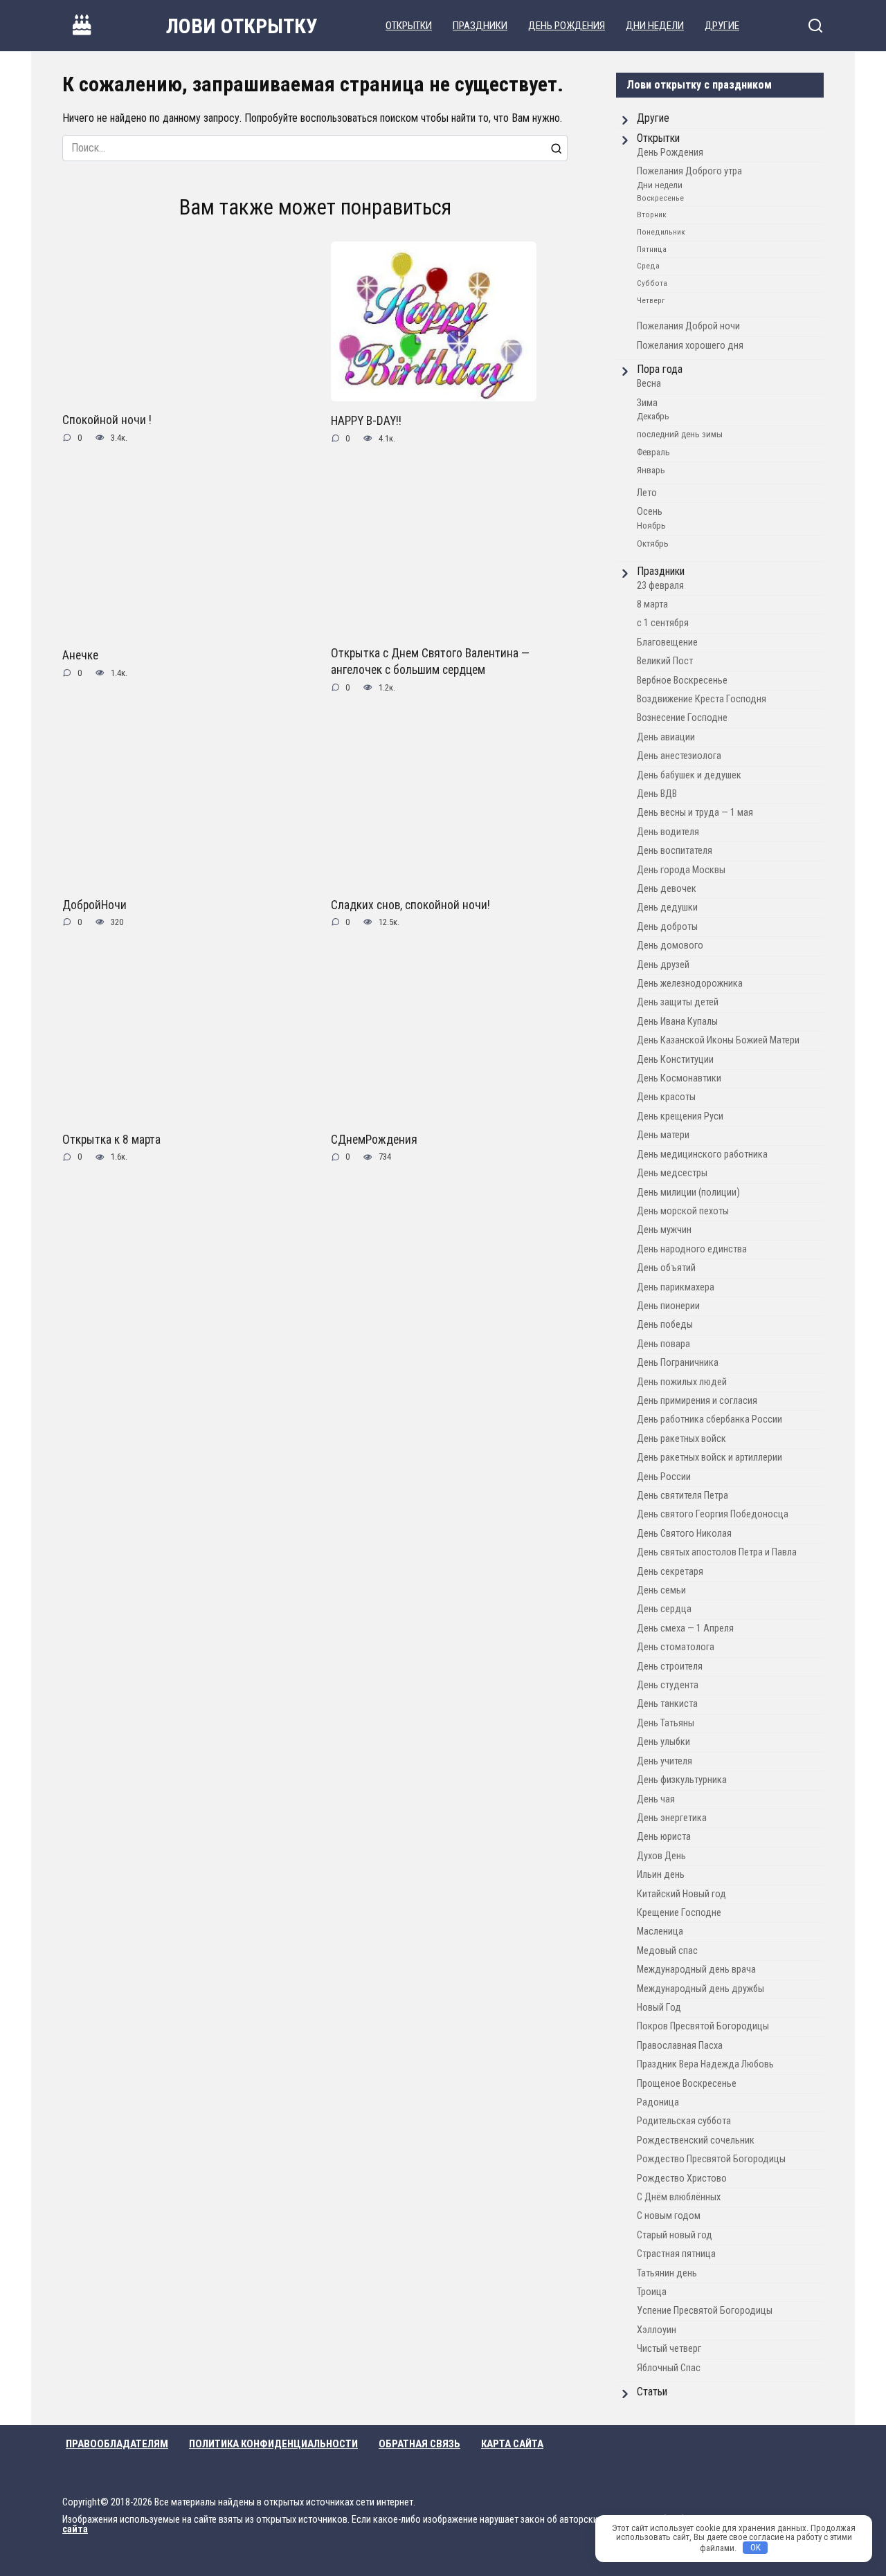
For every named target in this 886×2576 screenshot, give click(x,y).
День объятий (666, 1268)
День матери (663, 1135)
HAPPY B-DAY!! (366, 421)
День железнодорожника (690, 984)
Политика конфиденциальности (273, 2444)
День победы (665, 1325)
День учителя (664, 1761)
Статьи (652, 2392)
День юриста (664, 1837)
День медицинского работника (702, 1154)
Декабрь (653, 416)
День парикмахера (676, 1287)
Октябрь (653, 543)
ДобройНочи (94, 904)
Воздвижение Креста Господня (702, 699)
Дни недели (655, 26)
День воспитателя (675, 851)
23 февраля (660, 586)
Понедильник (661, 232)
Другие (722, 26)
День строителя (670, 1666)
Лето (647, 493)
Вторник (652, 214)
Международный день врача (696, 1970)
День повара (663, 1344)
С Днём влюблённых (679, 2197)
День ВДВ (657, 794)
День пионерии (668, 1306)
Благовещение (667, 642)
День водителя (668, 832)
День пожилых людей (682, 1382)
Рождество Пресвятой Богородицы (711, 2159)
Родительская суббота (684, 2121)
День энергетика (672, 1818)
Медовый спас (667, 1951)
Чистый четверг (669, 2349)
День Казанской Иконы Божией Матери (718, 1040)
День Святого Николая (684, 1534)
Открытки (409, 26)
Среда (648, 266)
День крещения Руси (680, 1116)
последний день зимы (680, 434)
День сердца (664, 1609)
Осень (650, 512)
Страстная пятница (676, 2254)
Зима (647, 403)
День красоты (666, 1097)
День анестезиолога (679, 756)
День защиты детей (678, 1002)
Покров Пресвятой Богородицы (703, 2026)
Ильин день (661, 1875)
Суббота (652, 283)
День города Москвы (681, 870)
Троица (652, 2292)
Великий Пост (665, 661)
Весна (649, 384)
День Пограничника (678, 1363)
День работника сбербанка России (709, 1419)
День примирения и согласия (697, 1401)
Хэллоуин (657, 2330)
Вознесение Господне (682, 718)
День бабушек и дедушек (689, 775)
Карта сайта (512, 2444)
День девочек (667, 889)
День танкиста (667, 1704)
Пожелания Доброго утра (689, 171)
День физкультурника (682, 1780)
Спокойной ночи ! (107, 420)
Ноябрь (651, 526)
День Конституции (675, 1060)
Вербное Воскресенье (682, 680)
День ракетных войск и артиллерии (709, 1458)
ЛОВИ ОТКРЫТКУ (242, 26)
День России (664, 1477)
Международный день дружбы (700, 1989)
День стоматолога (676, 1647)
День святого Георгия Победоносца (713, 1514)
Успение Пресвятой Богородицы (705, 2311)
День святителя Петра (682, 1496)
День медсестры (672, 1173)
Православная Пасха (680, 2046)
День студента (668, 1685)
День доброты (667, 927)
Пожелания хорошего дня (690, 346)
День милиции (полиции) (688, 1193)
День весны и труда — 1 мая (695, 813)
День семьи (661, 1590)
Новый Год (659, 2008)
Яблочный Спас (669, 2368)
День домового (670, 946)
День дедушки (667, 907)
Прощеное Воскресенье (687, 2084)
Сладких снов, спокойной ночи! (410, 904)
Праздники (480, 26)
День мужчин (664, 1230)
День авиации (666, 737)
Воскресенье (660, 198)
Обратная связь (419, 2444)
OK (756, 2547)
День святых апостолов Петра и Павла (717, 1552)
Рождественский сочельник (696, 2140)
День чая (656, 1799)
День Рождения (567, 26)
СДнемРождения (374, 1140)
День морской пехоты (683, 1211)
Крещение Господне (679, 1913)
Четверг (651, 300)
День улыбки (663, 1742)
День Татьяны (666, 1723)
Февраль (653, 452)
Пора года (660, 369)
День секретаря (670, 1572)
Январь (651, 470)
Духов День (661, 1856)
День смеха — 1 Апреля (685, 1628)
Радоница (658, 2102)
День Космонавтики (679, 1078)
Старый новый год (675, 2235)
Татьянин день (667, 2273)
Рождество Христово (682, 2178)
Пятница (652, 249)
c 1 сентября (663, 623)
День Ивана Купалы (677, 1022)
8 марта (652, 604)
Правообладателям (117, 2444)
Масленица (660, 1931)
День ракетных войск (681, 1439)
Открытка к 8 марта (111, 1140)
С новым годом (669, 2216)
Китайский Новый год (681, 1894)
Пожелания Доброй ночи (688, 326)
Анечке (80, 655)
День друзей (663, 965)
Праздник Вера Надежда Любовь (705, 2064)
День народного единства (692, 1249)
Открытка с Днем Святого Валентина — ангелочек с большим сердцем (430, 661)
